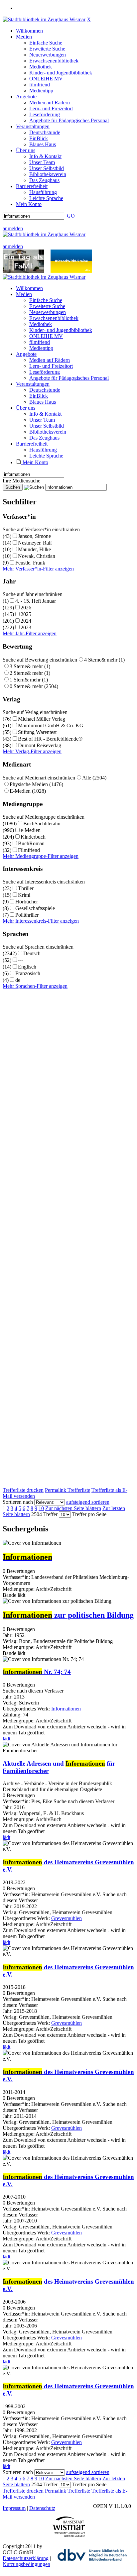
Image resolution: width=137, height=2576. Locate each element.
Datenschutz (42, 2508)
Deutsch (32, 953)
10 (41, 1508)
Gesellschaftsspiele (35, 908)
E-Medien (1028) (28, 791)
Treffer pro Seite (89, 1514)
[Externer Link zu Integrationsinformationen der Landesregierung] (71, 271)
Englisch (27, 967)
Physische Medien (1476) (36, 784)
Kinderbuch (33, 837)
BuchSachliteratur (42, 824)
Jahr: (8, 1635)
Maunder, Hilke (34, 549)
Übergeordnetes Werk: (27, 1709)
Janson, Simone (34, 536)
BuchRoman (31, 843)
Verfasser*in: (17, 1577)
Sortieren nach (18, 1502)
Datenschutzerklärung (26, 2558)
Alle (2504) (94, 778)
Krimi (24, 895)
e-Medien (31, 830)
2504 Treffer (44, 1514)
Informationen (66, 1709)
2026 (26, 608)
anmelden (13, 228)
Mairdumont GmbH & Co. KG (51, 725)
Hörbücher (27, 902)
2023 (26, 627)
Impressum (14, 2508)
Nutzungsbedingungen (26, 2564)
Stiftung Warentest (37, 732)
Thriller (26, 888)
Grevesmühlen (67, 1918)
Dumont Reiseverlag (40, 745)
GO (71, 216)
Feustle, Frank (30, 563)
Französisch (28, 973)
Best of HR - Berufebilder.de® (50, 739)
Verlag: (10, 1641)
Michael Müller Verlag (42, 719)
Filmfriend (29, 850)
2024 (26, 621)
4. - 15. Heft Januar (36, 601)
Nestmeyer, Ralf (35, 543)
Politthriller (27, 915)
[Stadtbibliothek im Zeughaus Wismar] (44, 19)
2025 (26, 614)
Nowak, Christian (37, 556)
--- (20, 960)
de (18, 980)
